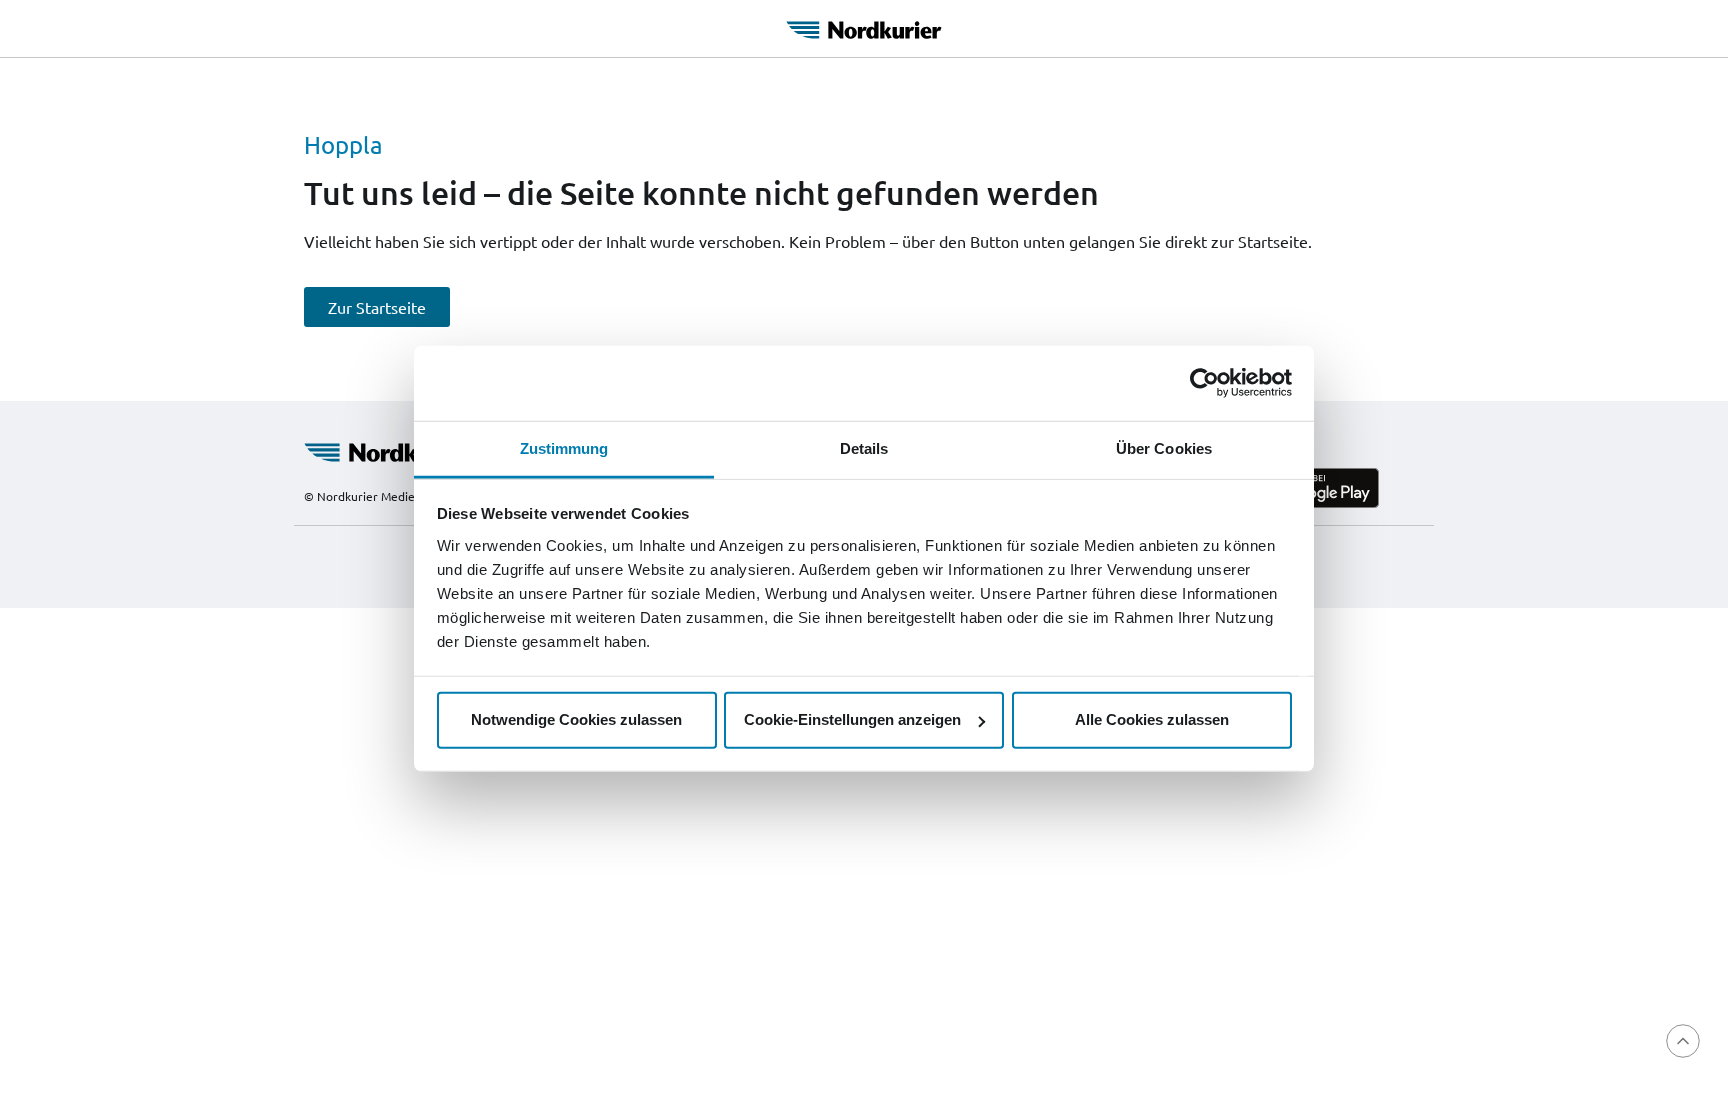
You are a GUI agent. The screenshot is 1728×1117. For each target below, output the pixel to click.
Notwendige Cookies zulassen (576, 719)
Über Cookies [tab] (1164, 447)
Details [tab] (864, 447)
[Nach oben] (1683, 1041)
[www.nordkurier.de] (396, 450)
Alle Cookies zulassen (1152, 719)
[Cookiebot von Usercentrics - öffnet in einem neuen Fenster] (1204, 383)
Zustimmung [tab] (564, 447)
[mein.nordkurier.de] (864, 27)
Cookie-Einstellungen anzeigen (852, 719)
